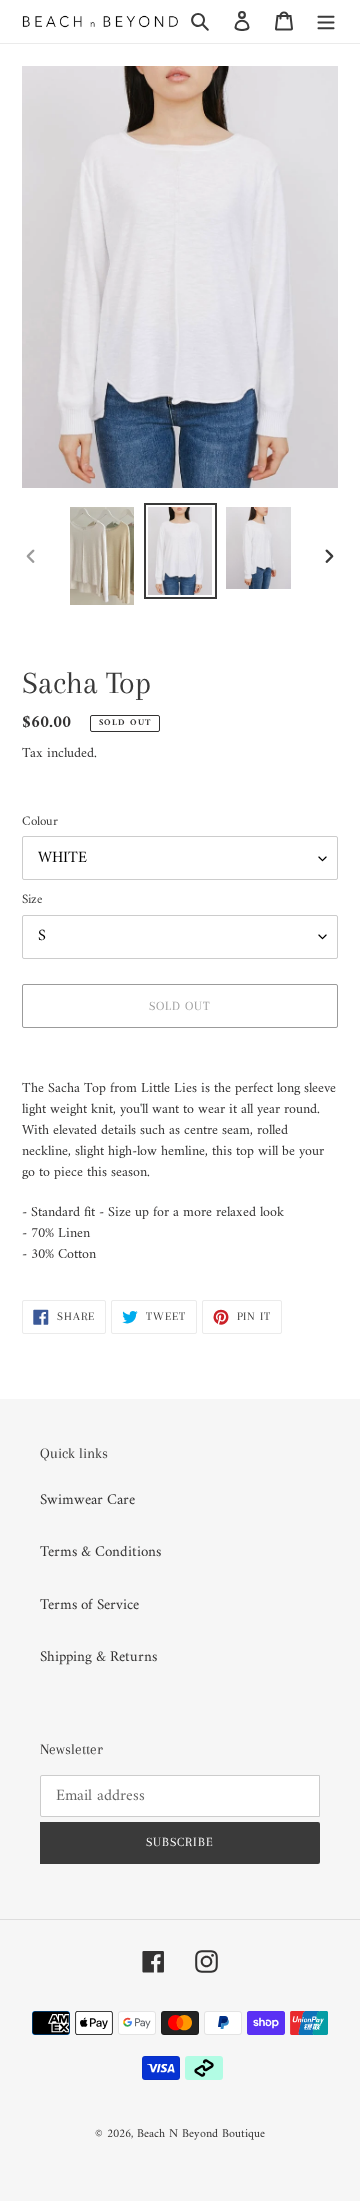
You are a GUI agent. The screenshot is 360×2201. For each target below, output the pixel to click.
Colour (40, 822)
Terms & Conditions (100, 1552)
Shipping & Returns (98, 1657)
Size (32, 900)
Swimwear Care (87, 1500)
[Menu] (326, 21)
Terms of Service (89, 1605)
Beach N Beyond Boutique (201, 2134)
